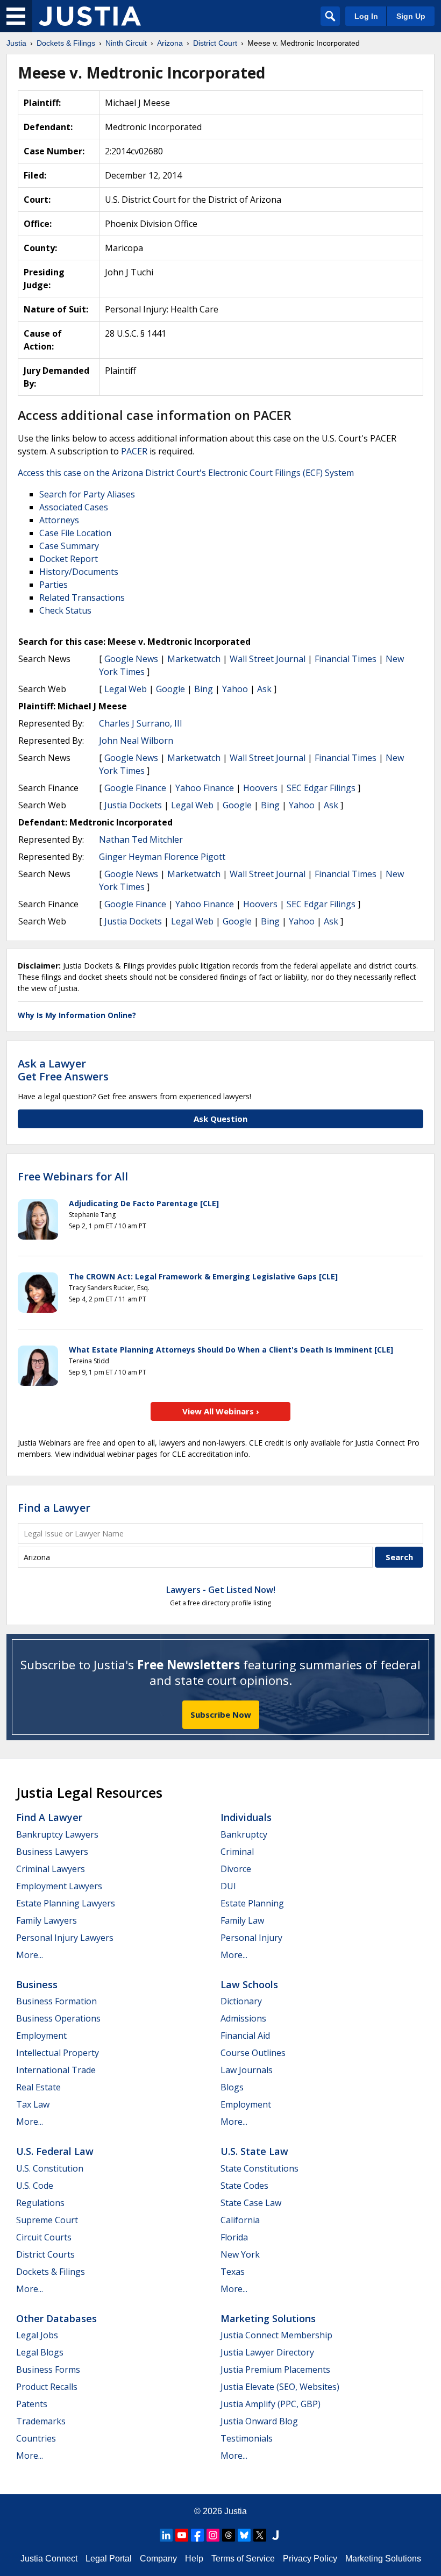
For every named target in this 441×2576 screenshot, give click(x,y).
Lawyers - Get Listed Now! (221, 1590)
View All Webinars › (221, 1411)
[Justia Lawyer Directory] (275, 2535)
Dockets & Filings (51, 2272)
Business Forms (48, 2369)
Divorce (236, 1869)
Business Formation (56, 2001)
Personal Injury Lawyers (65, 1938)
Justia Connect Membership (276, 2335)
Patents (32, 2404)
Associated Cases (74, 507)
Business (37, 1984)
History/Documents (79, 572)
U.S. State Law (254, 2151)
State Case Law (251, 2203)
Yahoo (235, 689)
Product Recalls (47, 2387)
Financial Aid (245, 2036)
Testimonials (247, 2438)
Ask (264, 689)
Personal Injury (251, 1938)
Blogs (232, 2087)
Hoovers (260, 788)
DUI (228, 1886)
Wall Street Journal (268, 659)
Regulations (40, 2203)
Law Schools (249, 1984)
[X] (260, 2535)
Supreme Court (47, 2220)
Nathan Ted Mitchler (141, 839)
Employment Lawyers (59, 1886)
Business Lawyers (52, 1852)
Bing (204, 689)
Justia (236, 2511)
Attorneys (59, 520)
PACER (134, 451)
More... (30, 1955)
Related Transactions (82, 597)
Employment (41, 2036)
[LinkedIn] (166, 2535)
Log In (366, 16)
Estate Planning (252, 1903)
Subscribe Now (221, 1714)
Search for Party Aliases (87, 494)
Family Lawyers (47, 1920)
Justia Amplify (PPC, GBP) (271, 2404)
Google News (131, 659)
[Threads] (229, 2535)
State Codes (244, 2186)
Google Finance (135, 788)
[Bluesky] (244, 2535)
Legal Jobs (37, 2335)
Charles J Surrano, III (141, 723)
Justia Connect (49, 2559)
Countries (36, 2438)
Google (170, 689)
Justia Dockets (133, 805)
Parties (54, 585)
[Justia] (90, 16)
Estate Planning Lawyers (66, 1903)
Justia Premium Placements (275, 2369)
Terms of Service (243, 2559)
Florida (234, 2237)
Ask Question (220, 1119)
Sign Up (411, 16)
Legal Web (126, 689)
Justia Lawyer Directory (267, 2352)
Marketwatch (194, 659)
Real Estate (38, 2087)
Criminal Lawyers (51, 1869)
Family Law (242, 1920)
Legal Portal (109, 2559)
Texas (233, 2272)
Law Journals (247, 2070)
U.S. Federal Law (55, 2151)
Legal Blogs (40, 2352)
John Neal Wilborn (136, 741)
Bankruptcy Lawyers (57, 1834)
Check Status (65, 610)
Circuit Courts (44, 2237)
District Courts (45, 2254)
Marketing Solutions (268, 2318)
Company (158, 2559)
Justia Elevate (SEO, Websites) (280, 2387)
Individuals (246, 1817)
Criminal (237, 1852)
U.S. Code (35, 2186)
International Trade (56, 2070)
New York (240, 2254)
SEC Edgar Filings (321, 788)
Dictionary (241, 2001)
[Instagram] (213, 2535)
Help (194, 2559)
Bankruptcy (244, 1834)
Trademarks (41, 2421)
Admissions (243, 2018)
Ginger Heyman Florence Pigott (162, 857)
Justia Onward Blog (259, 2421)
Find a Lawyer (54, 1508)
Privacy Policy (310, 2559)
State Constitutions (259, 2168)
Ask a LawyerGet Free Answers (63, 1070)
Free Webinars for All (73, 1177)
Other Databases (56, 2318)
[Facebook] (197, 2535)
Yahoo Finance (205, 788)
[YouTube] (182, 2535)
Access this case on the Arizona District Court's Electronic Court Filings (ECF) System (186, 473)
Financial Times (346, 659)
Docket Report (69, 559)
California (240, 2220)
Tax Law (33, 2104)
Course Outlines (253, 2053)
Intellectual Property (58, 2053)
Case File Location (75, 533)
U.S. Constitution (50, 2168)
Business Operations (58, 2018)
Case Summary (69, 546)
